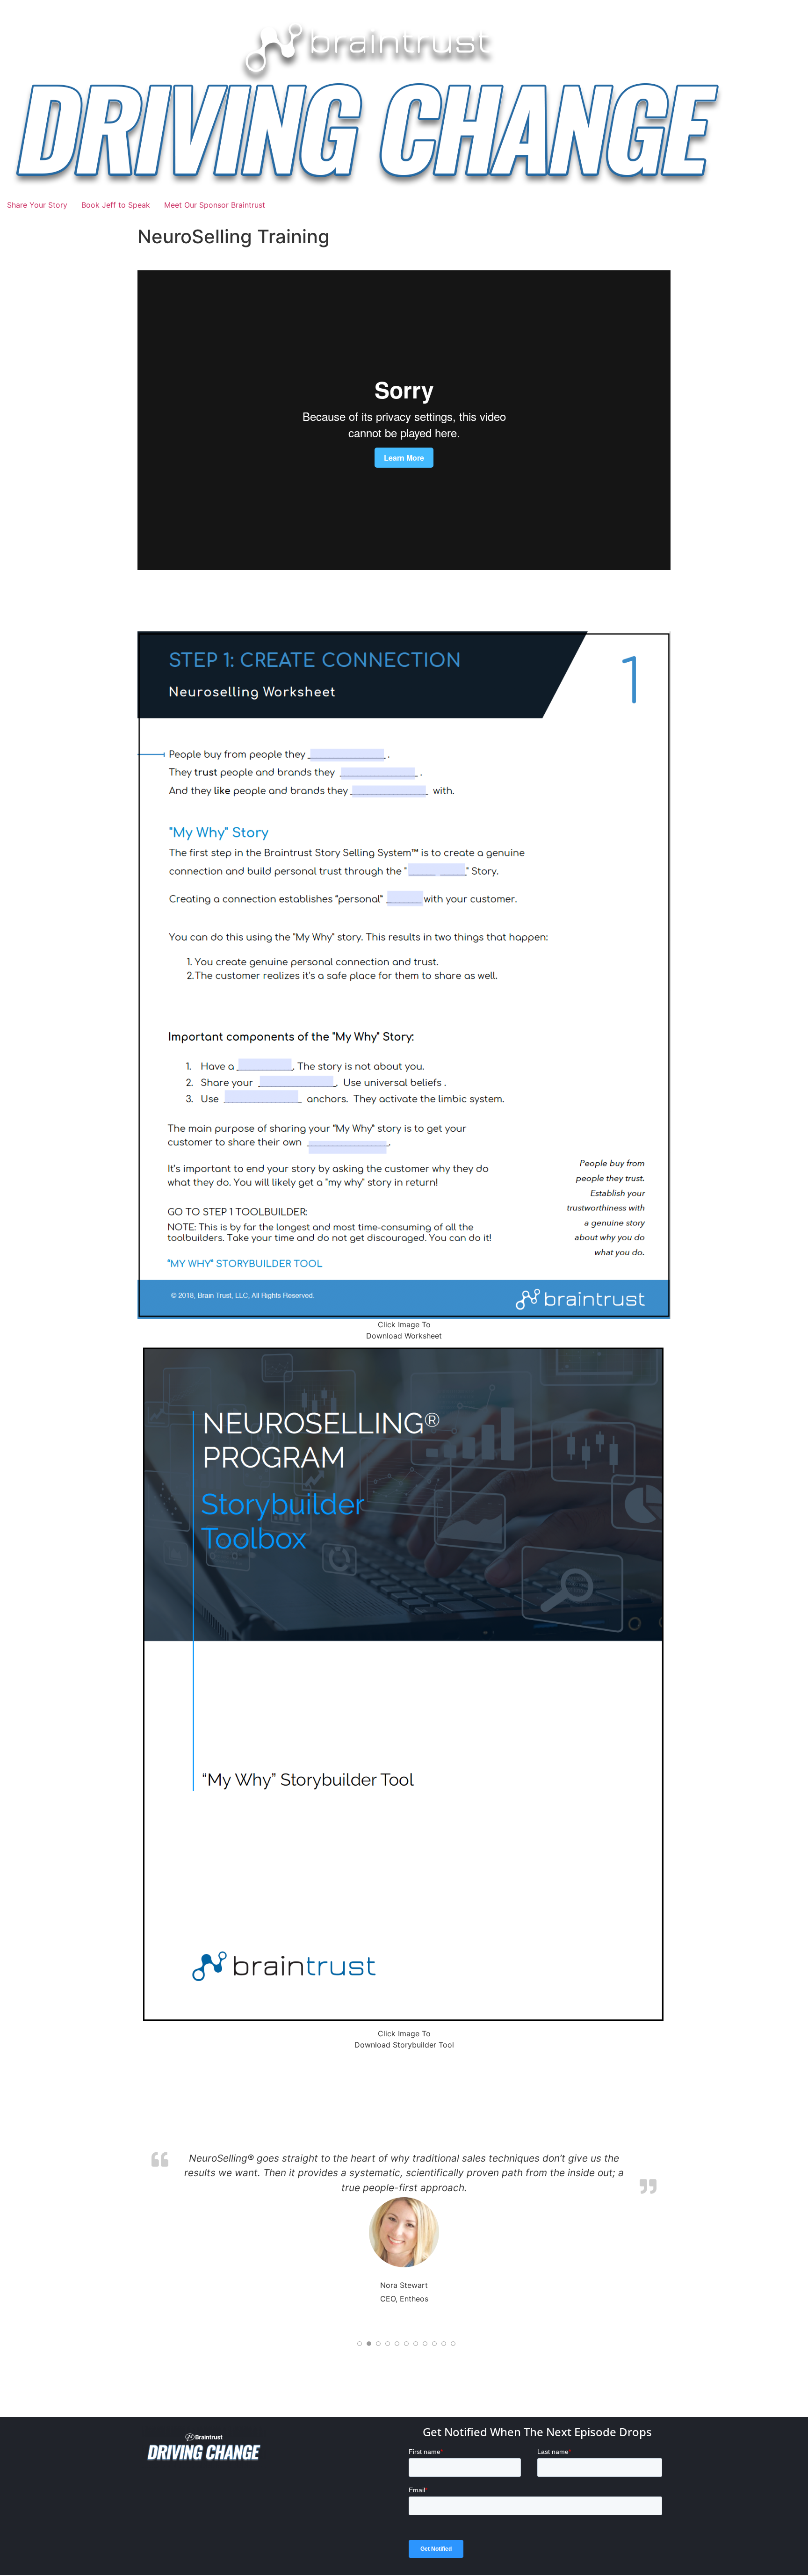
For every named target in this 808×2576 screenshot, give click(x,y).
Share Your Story (37, 205)
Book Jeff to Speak (116, 205)
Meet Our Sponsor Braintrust (215, 205)
